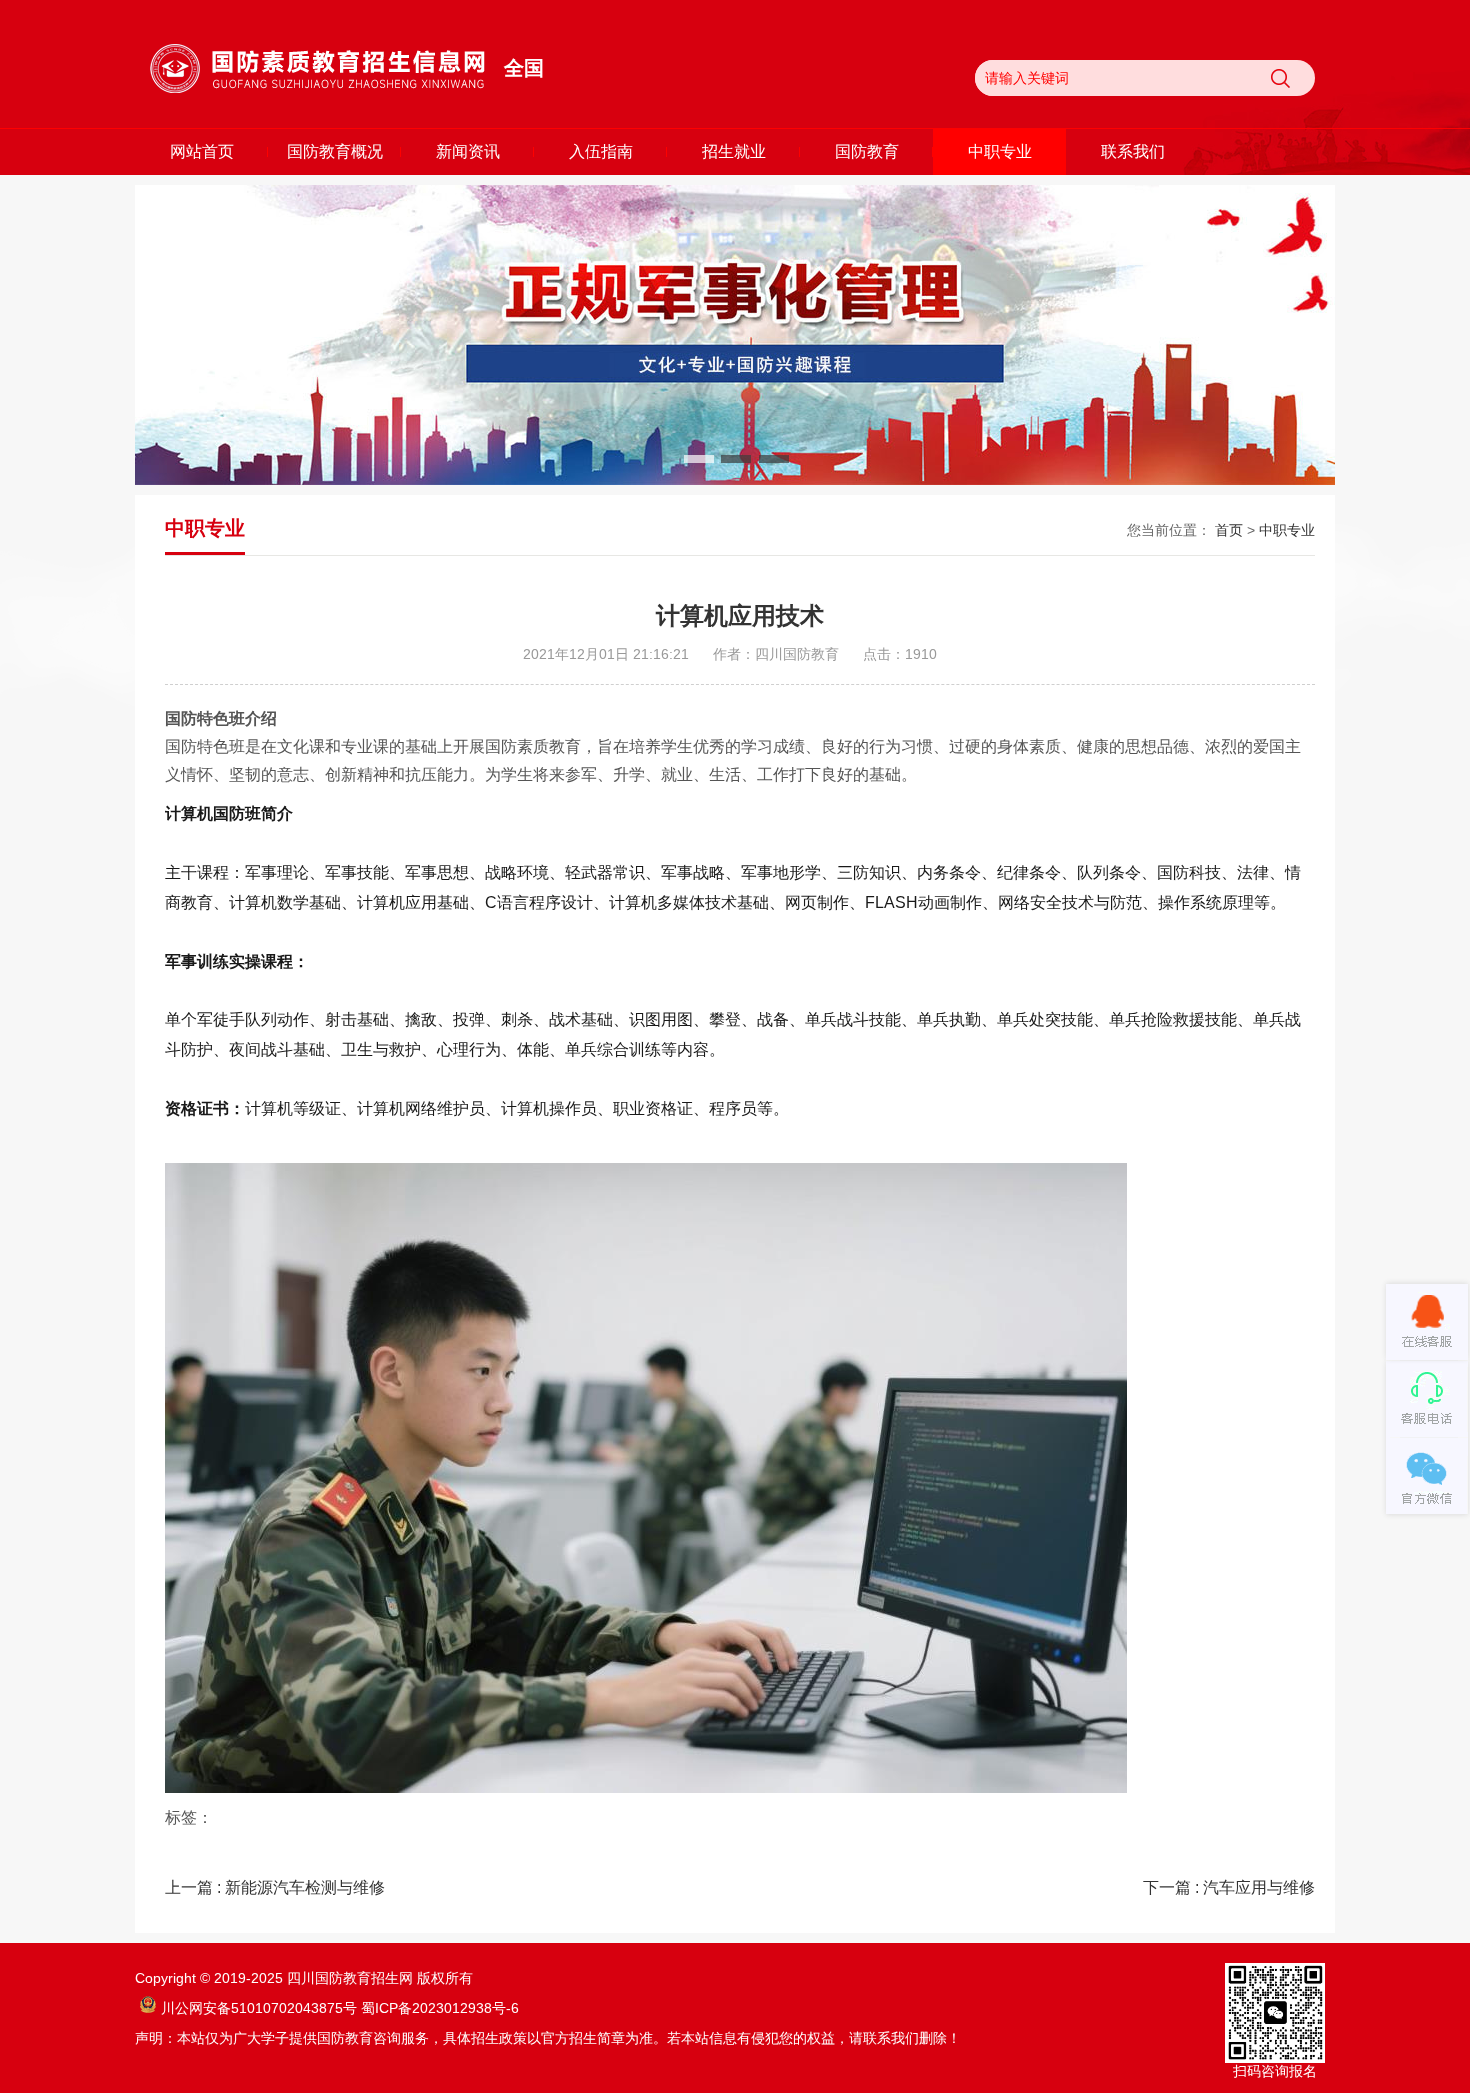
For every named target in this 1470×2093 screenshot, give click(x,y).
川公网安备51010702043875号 (259, 2008)
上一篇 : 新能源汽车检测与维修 (275, 1887)
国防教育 (867, 151)
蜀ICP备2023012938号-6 (440, 2008)
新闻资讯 (468, 151)
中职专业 (1000, 151)
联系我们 (1133, 151)
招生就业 (734, 151)
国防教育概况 (335, 151)
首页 (1229, 530)
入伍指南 (601, 151)
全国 (524, 68)
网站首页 (202, 151)
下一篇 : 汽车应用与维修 (1229, 1887)
